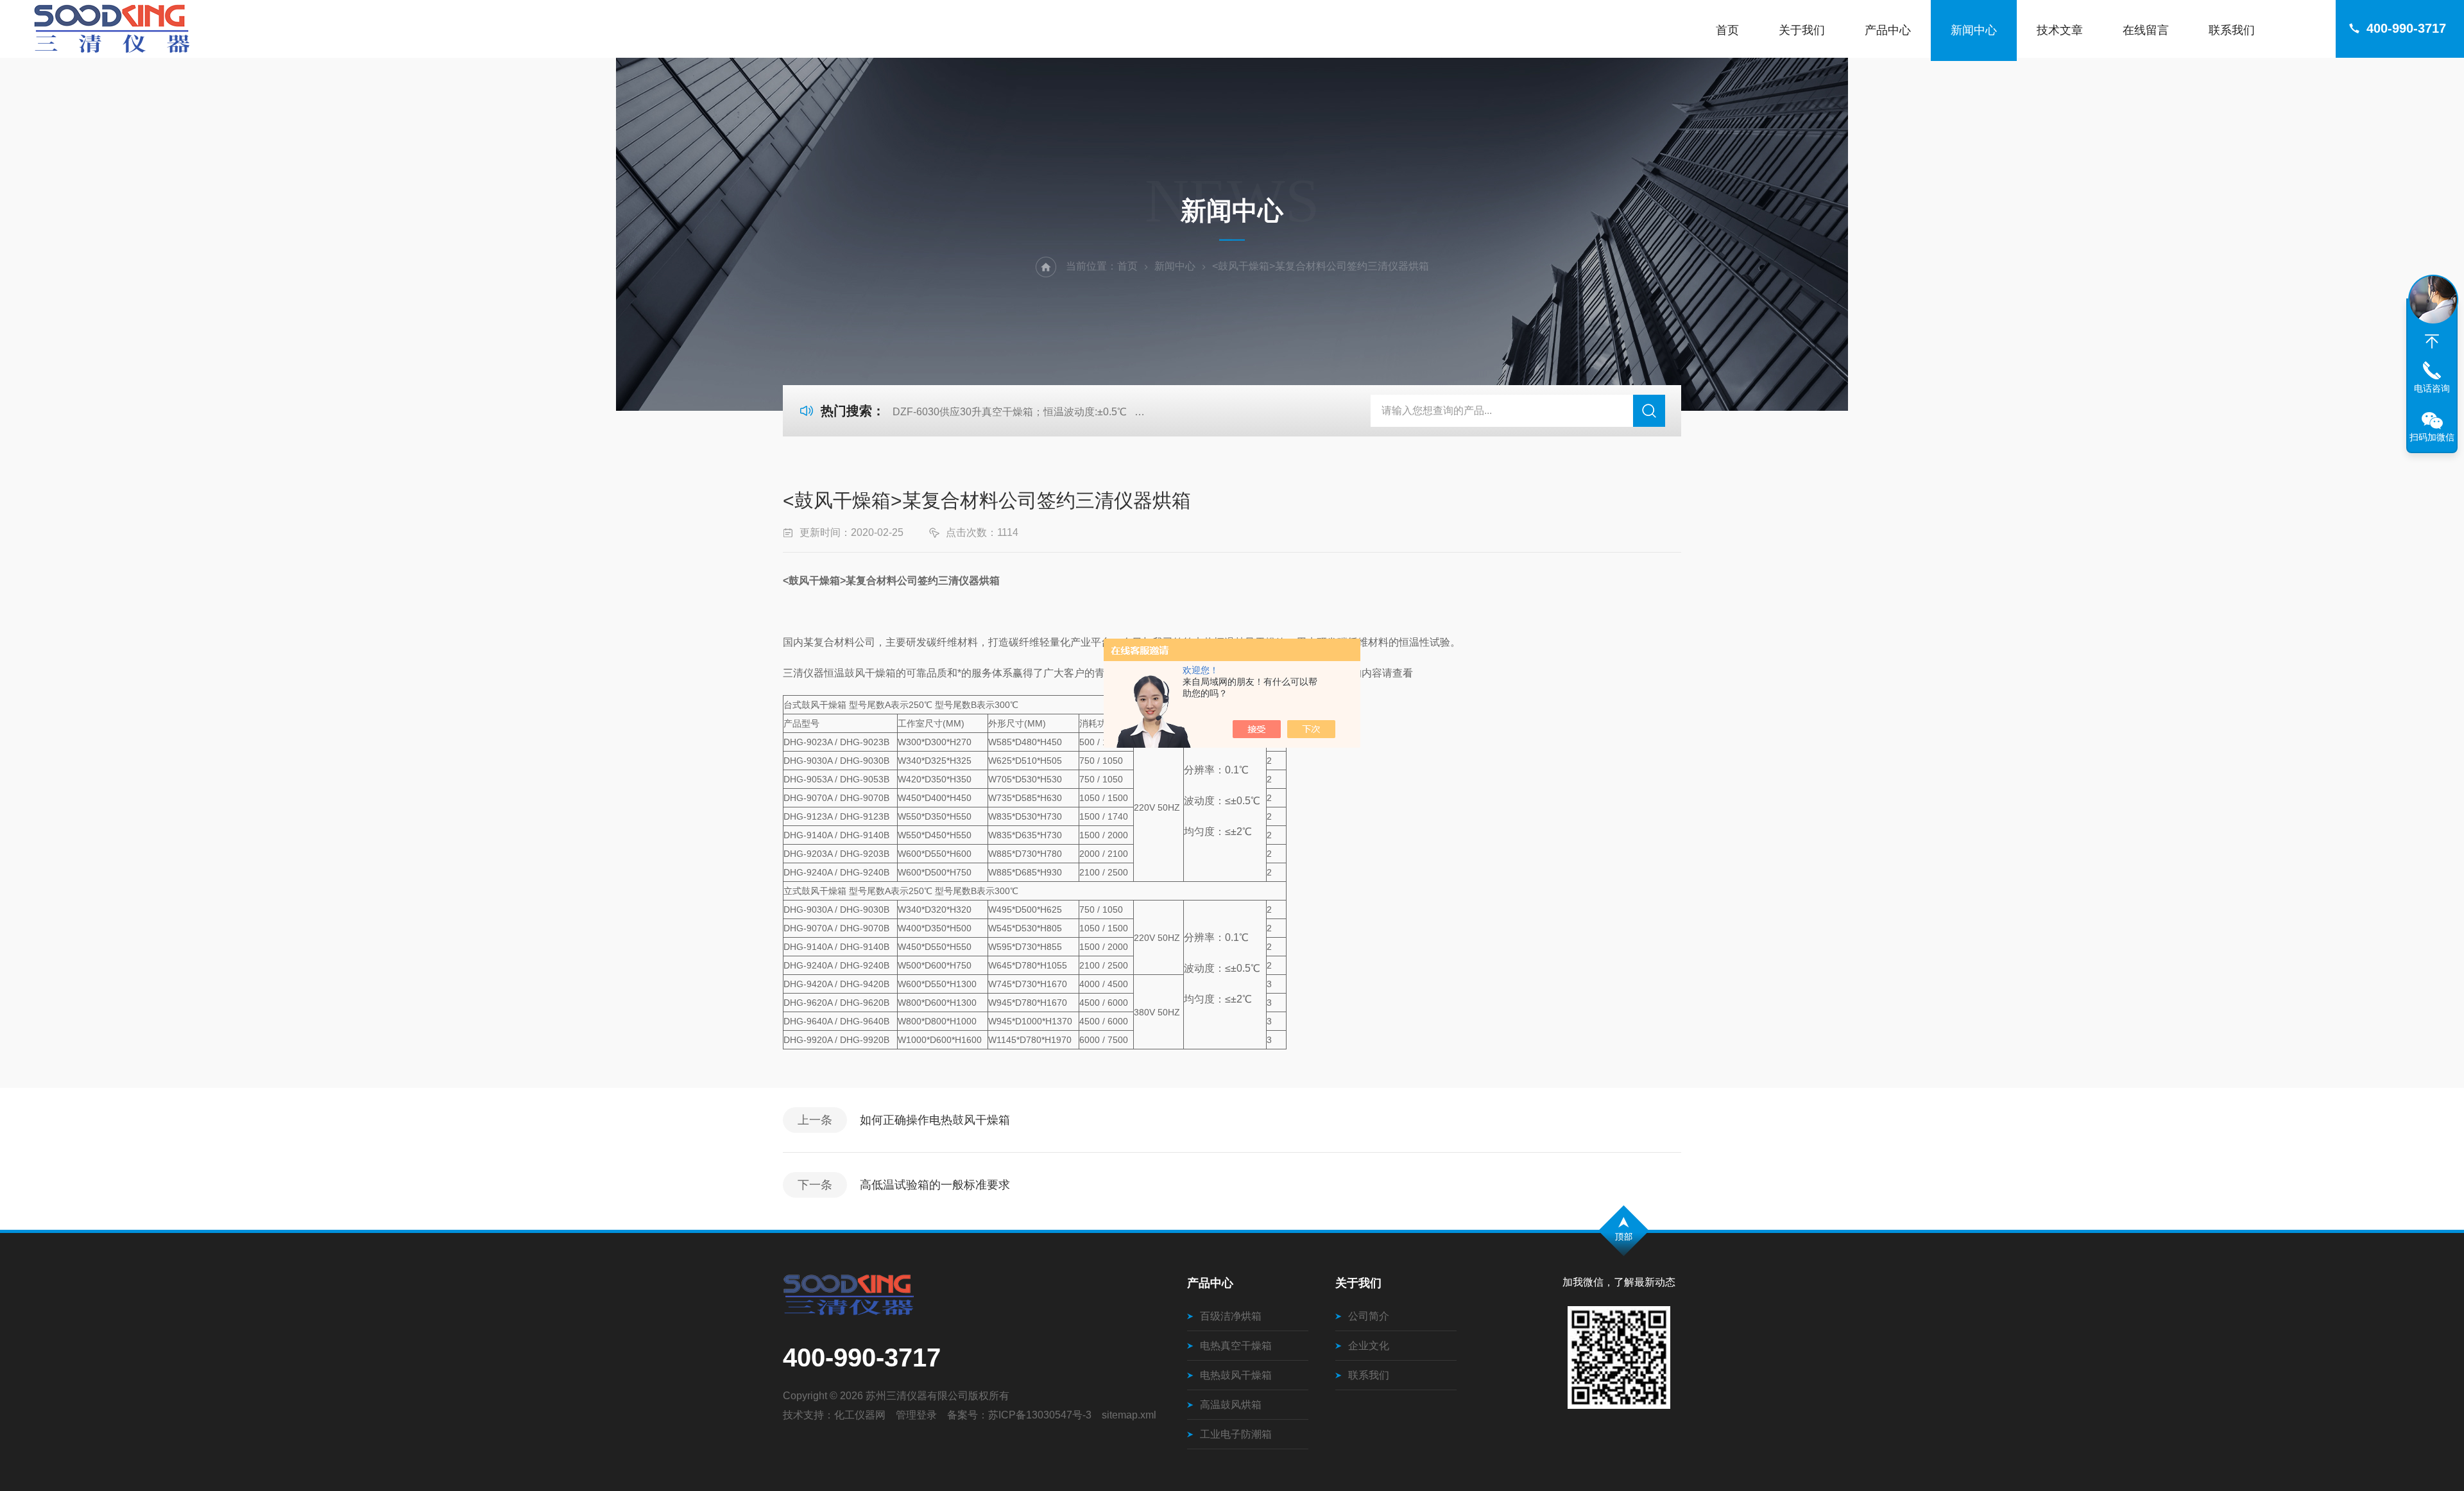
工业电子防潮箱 (1236, 1434)
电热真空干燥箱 (1236, 1346)
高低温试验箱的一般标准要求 (935, 1185)
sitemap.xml (1129, 1415)
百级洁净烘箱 (1231, 1316)
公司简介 (1369, 1316)
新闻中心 (1974, 30)
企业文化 (1369, 1346)
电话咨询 (2432, 388)
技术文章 (2060, 30)
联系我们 (2232, 30)
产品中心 (1888, 30)
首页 (1727, 30)
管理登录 (916, 1415)
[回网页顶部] (2432, 341)
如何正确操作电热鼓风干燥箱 (935, 1120)
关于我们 (1802, 30)
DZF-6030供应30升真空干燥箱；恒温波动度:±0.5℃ (1010, 412)
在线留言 (2146, 30)
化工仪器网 (860, 1415)
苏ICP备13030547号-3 (1040, 1415)
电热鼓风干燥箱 (1236, 1375)
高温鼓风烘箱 (1231, 1405)
